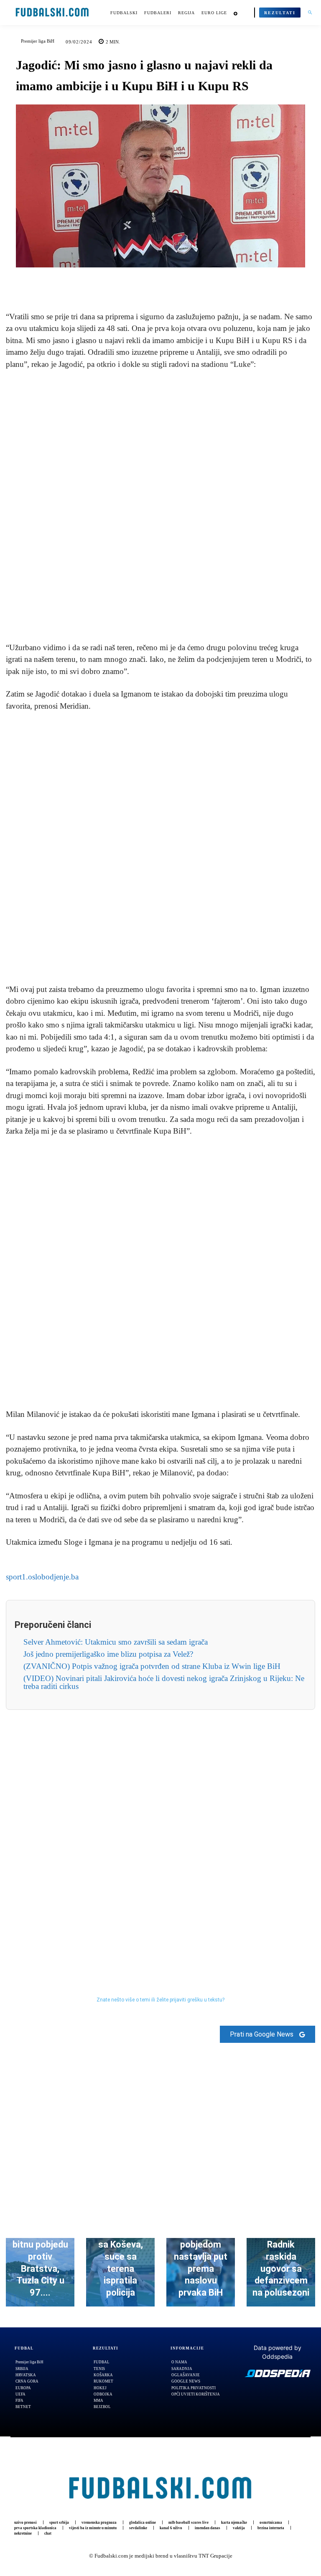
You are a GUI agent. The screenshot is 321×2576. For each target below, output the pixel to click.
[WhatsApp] (189, 280)
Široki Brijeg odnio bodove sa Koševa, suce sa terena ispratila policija (121, 2257)
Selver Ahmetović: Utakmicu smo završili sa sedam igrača (116, 1642)
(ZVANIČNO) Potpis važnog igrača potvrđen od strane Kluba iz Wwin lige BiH (152, 1666)
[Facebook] (132, 280)
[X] (151, 280)
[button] (310, 13)
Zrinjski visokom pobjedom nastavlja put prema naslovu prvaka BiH (201, 2257)
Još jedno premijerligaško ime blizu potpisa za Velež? (108, 1654)
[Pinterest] (170, 280)
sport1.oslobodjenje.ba (42, 1577)
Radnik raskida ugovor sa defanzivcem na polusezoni (281, 2268)
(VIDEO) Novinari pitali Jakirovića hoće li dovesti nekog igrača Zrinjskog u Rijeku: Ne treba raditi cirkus (164, 1682)
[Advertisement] (160, 506)
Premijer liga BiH (38, 41)
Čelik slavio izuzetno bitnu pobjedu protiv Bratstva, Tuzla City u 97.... (40, 2257)
